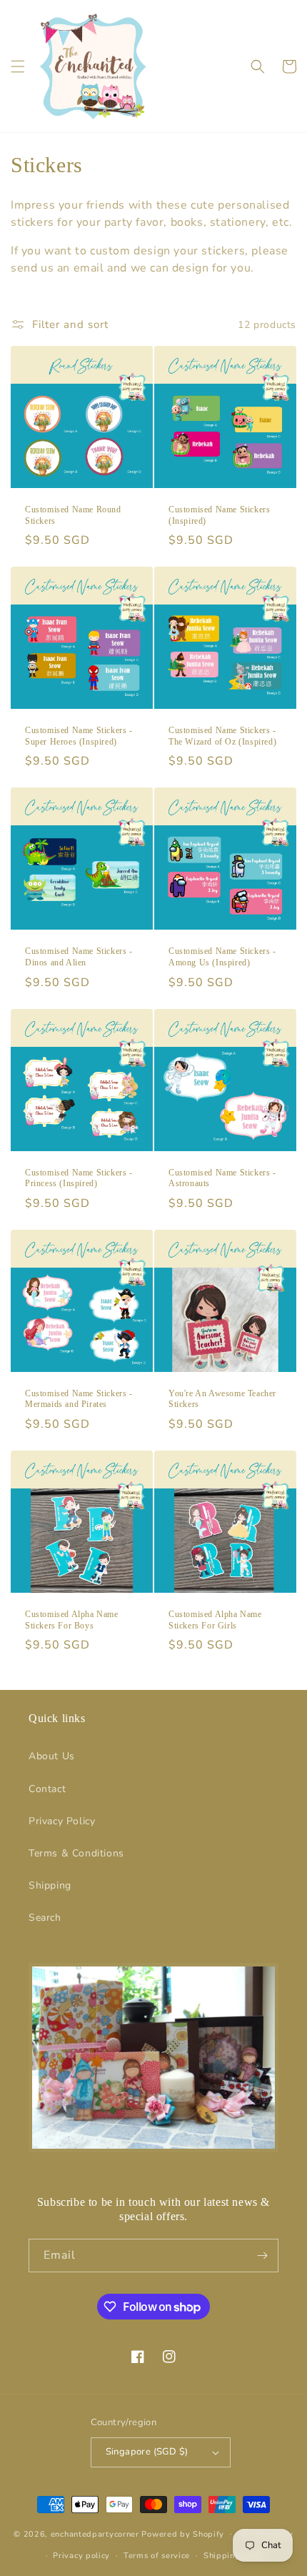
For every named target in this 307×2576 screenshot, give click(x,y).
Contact (47, 1789)
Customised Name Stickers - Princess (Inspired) (79, 1178)
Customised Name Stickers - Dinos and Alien (79, 957)
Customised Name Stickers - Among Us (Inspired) (222, 957)
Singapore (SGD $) (147, 2452)
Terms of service (157, 2556)
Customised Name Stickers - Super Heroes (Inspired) (79, 736)
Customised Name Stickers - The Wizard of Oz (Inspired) (222, 736)
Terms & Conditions (76, 1853)
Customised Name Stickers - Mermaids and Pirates (79, 1399)
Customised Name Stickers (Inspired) (219, 515)
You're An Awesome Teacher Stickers (222, 1399)
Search (45, 1918)
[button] (18, 66)
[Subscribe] (262, 2256)
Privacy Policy (62, 1821)
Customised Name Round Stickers (73, 515)
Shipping (50, 1885)
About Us (52, 1756)
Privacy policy (81, 2556)
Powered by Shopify (183, 2533)
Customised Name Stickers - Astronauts (222, 1178)
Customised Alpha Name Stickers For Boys (72, 1620)
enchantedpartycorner (95, 2533)
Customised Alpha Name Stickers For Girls (215, 1620)
